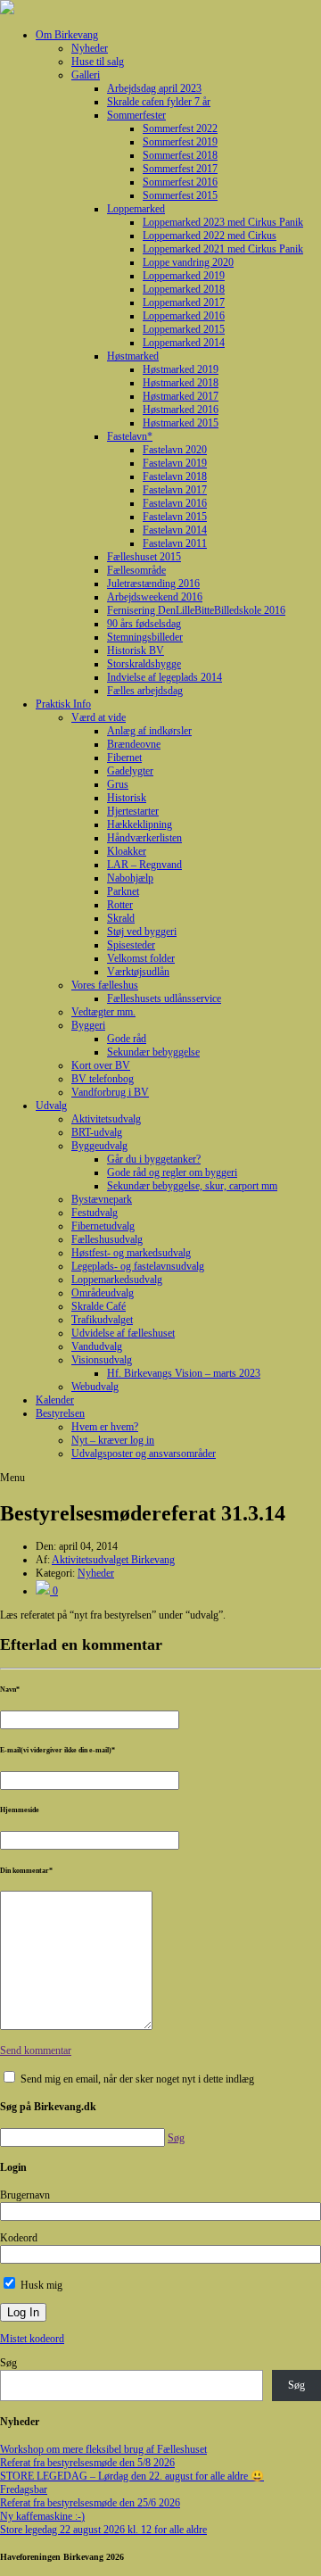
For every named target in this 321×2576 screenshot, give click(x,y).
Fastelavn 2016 (175, 503)
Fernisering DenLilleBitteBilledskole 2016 (196, 610)
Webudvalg (95, 1387)
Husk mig (40, 2285)
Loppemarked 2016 (184, 316)
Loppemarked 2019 (184, 276)
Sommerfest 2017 (180, 169)
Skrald (121, 918)
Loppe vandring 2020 (188, 262)
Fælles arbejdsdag (145, 691)
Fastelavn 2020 (175, 450)
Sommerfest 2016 (180, 182)
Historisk (127, 798)
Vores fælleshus (105, 985)
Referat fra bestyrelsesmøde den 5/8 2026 (87, 2463)
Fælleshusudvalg (107, 1239)
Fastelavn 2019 (175, 463)
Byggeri (88, 1025)
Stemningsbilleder (145, 637)
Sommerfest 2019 (180, 142)
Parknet (123, 891)
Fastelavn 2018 (175, 476)
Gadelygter (130, 771)
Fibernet (124, 758)
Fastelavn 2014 (175, 530)
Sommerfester (136, 115)
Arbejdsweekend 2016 (155, 597)
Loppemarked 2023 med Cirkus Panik (223, 222)
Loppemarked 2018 (184, 289)
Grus (118, 784)
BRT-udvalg (97, 1132)
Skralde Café (99, 1306)
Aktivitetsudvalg (106, 1119)
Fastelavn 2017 (175, 490)
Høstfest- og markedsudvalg (131, 1253)
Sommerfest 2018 (180, 155)
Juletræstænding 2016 (153, 584)
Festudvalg (95, 1213)
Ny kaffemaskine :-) (42, 2516)
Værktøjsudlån (138, 972)
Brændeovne (134, 744)
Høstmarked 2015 (181, 423)
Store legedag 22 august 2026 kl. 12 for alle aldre (103, 2530)
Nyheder (90, 48)
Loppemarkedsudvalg (117, 1280)
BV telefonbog (103, 1079)
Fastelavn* (130, 436)
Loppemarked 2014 (184, 343)
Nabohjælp (130, 878)
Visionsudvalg (102, 1360)
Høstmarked (133, 356)
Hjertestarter (133, 811)
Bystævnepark (102, 1199)
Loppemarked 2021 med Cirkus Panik (223, 249)
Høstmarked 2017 (181, 396)
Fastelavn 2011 (175, 543)
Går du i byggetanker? (154, 1159)
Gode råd (127, 1039)
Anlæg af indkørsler (149, 731)
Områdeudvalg (103, 1293)
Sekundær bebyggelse (153, 1052)
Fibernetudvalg (103, 1226)
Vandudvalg (97, 1346)
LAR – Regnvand (144, 865)
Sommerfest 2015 (180, 195)
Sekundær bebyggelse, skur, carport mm (192, 1186)
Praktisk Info (63, 704)
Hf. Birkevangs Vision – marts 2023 (184, 1373)
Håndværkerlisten (144, 838)
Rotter (120, 905)
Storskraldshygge (144, 664)
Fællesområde (136, 570)
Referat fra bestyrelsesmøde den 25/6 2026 (90, 2503)
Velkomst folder (141, 958)
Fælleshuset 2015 (144, 557)
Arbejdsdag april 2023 (154, 88)
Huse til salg (98, 62)
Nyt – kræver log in (113, 1440)
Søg (8, 2363)
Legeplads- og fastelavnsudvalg (138, 1266)
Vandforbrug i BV (110, 1092)
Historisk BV (136, 650)
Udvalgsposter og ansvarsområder (144, 1454)
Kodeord (19, 2238)
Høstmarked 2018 (181, 383)
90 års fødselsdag (144, 624)
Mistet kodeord (32, 2339)
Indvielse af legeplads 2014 (165, 677)
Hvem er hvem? (105, 1427)
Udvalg (51, 1106)
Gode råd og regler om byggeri (172, 1172)
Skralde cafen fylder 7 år (159, 102)
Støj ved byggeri (142, 932)
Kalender (55, 1400)
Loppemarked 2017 (184, 302)
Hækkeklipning (140, 824)
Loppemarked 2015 (184, 329)
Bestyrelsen (60, 1413)
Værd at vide (99, 717)
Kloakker (127, 851)
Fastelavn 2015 (175, 517)
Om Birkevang (67, 35)
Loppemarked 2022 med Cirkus (210, 236)
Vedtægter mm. (103, 1012)
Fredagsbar (24, 2489)
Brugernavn (25, 2195)
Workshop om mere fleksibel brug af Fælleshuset (103, 2449)
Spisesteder (131, 945)
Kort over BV (101, 1065)
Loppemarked (136, 209)
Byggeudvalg (99, 1146)
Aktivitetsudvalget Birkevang (113, 1560)
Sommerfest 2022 (180, 128)
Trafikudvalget (102, 1320)
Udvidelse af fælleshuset (123, 1333)
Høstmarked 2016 (181, 410)
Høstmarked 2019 (181, 369)
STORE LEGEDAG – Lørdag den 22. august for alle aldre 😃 (132, 2476)
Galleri (86, 75)
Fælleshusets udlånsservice (164, 998)
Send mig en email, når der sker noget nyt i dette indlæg (137, 2079)
